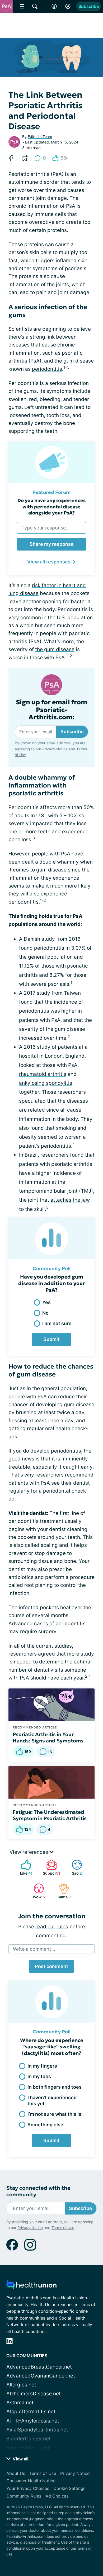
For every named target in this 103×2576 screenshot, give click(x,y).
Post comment (51, 1966)
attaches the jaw (70, 1200)
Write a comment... (34, 1949)
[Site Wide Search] (35, 6)
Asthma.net (20, 2403)
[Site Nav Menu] (22, 6)
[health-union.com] (31, 2286)
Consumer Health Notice (31, 2481)
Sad (74, 1867)
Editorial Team (40, 137)
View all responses (49, 562)
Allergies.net (21, 2385)
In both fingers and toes (55, 2087)
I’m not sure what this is (54, 2114)
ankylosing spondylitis (46, 1083)
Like (24, 1867)
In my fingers (42, 2066)
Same (62, 1891)
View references (29, 1852)
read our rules (52, 1927)
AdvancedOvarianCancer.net (41, 2376)
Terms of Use (63, 2228)
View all (20, 2459)
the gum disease (55, 649)
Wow (37, 1891)
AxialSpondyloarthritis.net (37, 2430)
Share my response (52, 544)
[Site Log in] (68, 6)
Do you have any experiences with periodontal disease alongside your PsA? (51, 507)
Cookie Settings (69, 2488)
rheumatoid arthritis (43, 1074)
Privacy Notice (55, 749)
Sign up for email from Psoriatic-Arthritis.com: (51, 710)
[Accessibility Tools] (54, 6)
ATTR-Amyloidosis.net (33, 2421)
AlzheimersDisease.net (34, 2394)
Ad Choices (57, 2496)
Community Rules (24, 2496)
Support (51, 1867)
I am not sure (57, 1323)
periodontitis (47, 369)
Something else (45, 2125)
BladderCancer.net (29, 2439)
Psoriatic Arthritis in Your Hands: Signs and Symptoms (48, 1737)
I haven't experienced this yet (52, 2101)
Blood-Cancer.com (29, 2448)
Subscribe (89, 6)
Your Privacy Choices (28, 2488)
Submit (51, 1339)
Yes (46, 1302)
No (45, 1313)
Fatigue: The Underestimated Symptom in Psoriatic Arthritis (50, 1815)
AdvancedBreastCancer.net (39, 2367)
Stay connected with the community (38, 2191)
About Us (16, 2473)
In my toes (39, 2076)
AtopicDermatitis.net (31, 2412)
